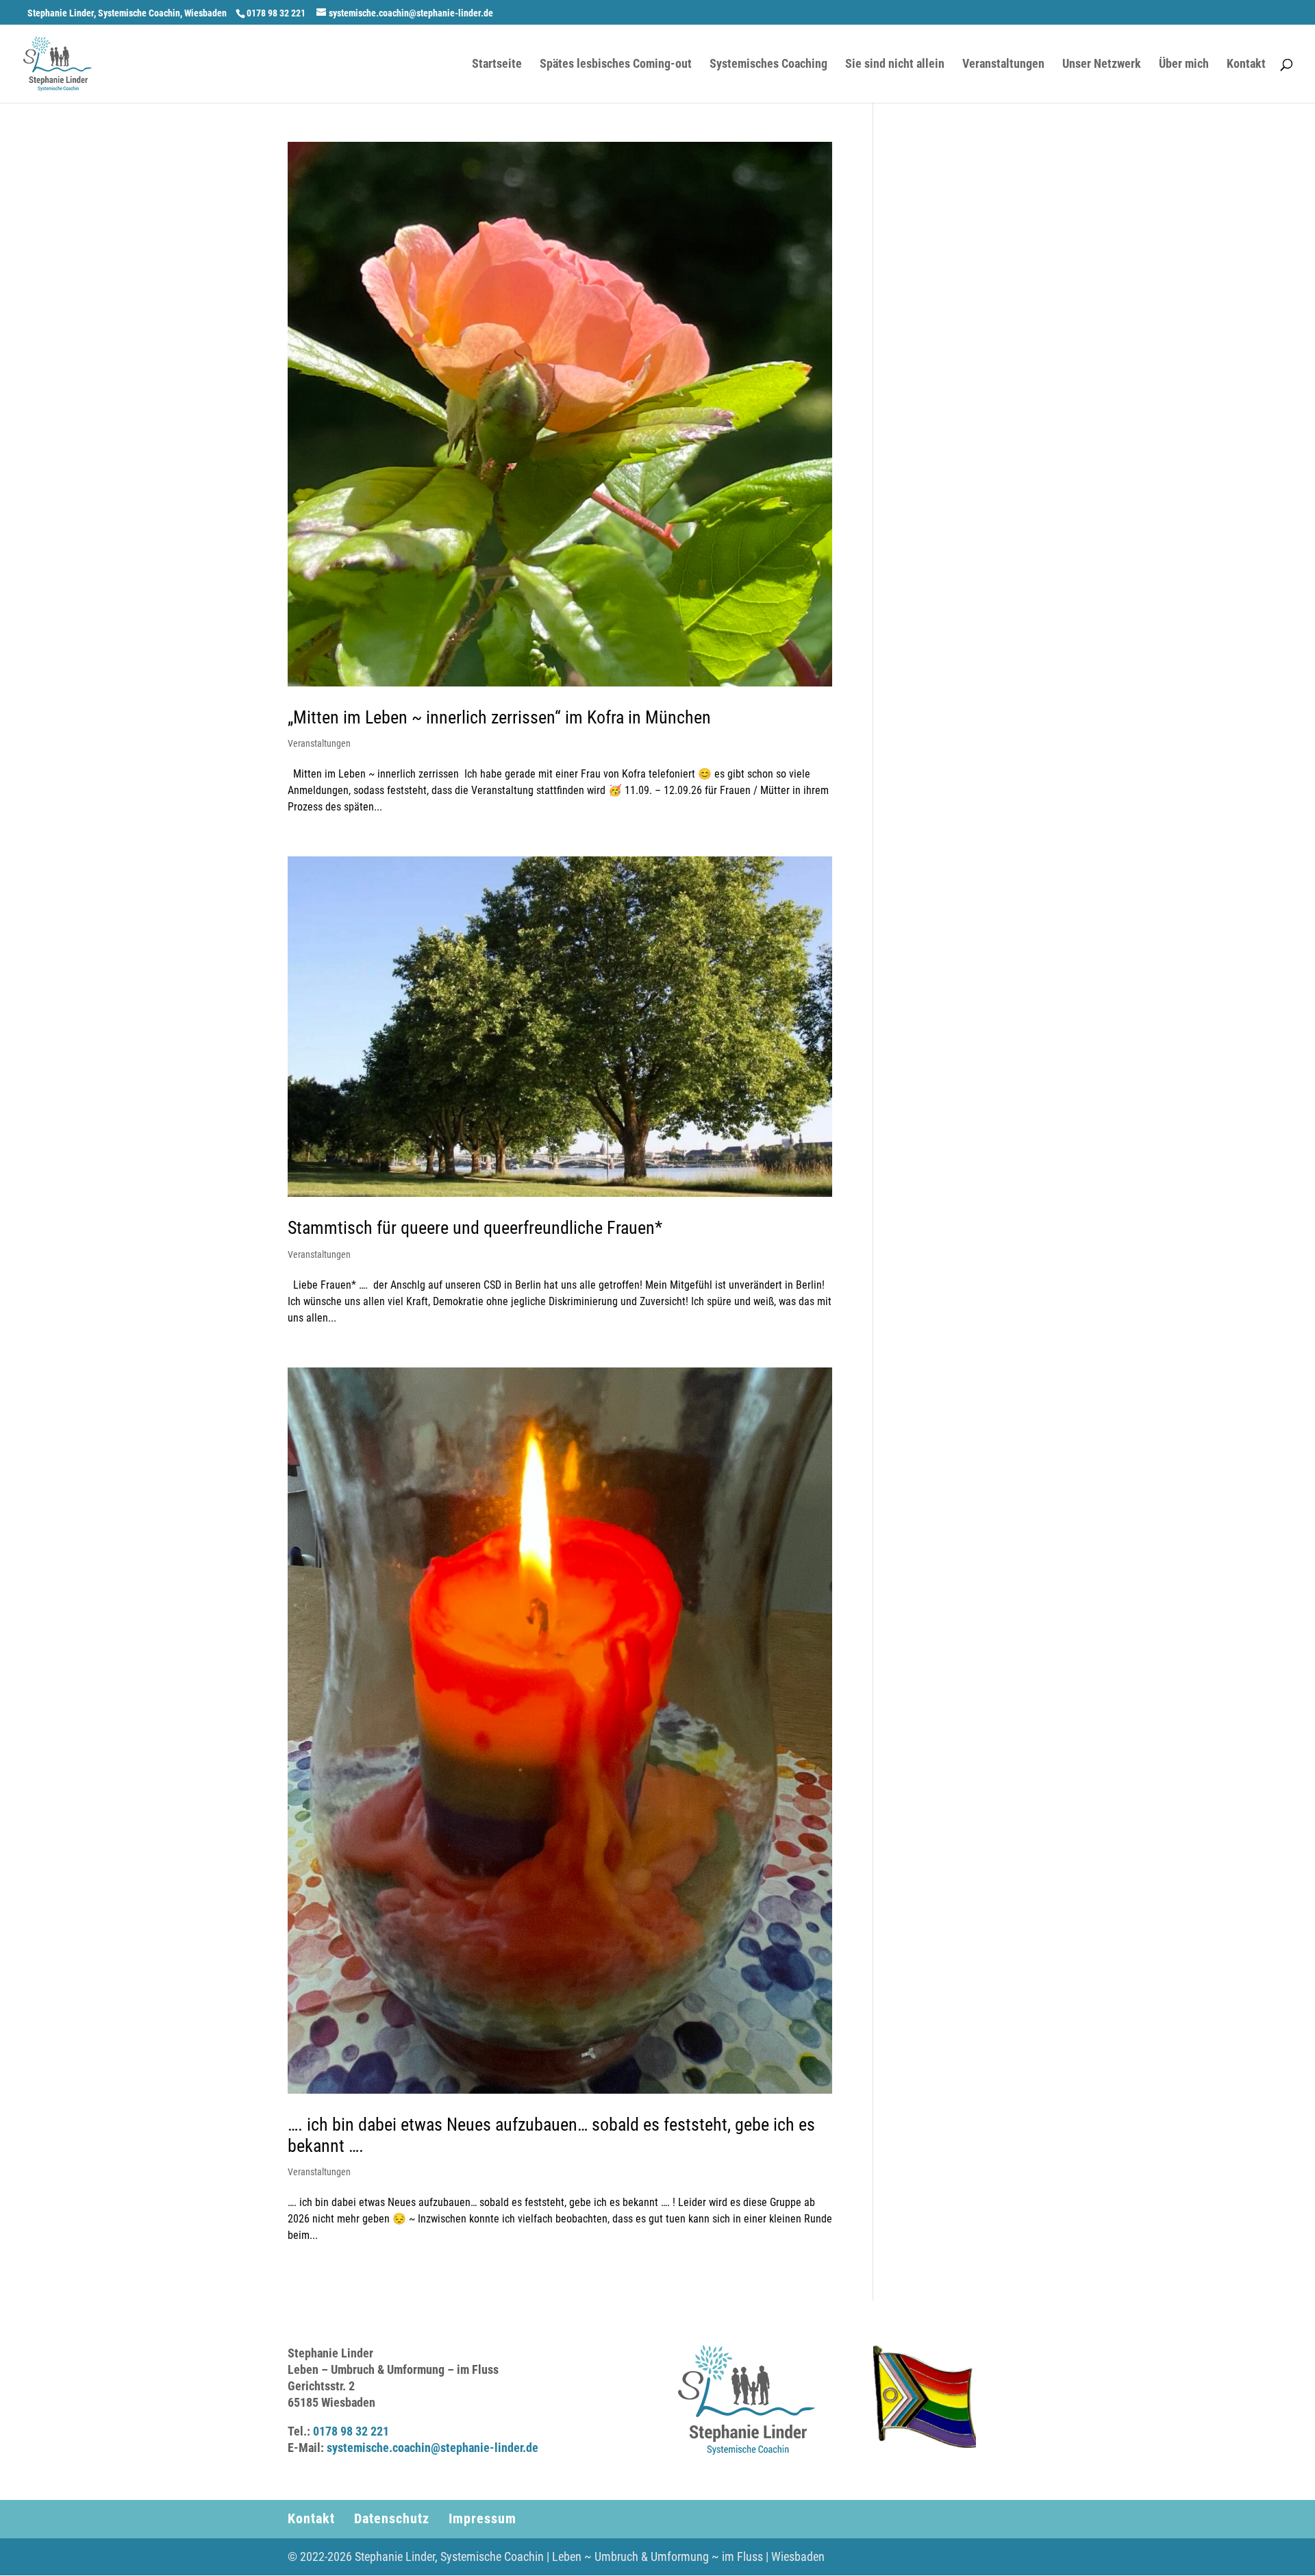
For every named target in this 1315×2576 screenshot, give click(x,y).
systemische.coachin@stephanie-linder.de (433, 2448)
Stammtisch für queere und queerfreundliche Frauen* (475, 1228)
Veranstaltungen (1003, 65)
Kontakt (1246, 65)
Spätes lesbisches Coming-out (616, 65)
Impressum (483, 2518)
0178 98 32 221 (351, 2431)
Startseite (497, 65)
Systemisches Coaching (768, 65)
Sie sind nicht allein (895, 65)
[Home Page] (58, 63)
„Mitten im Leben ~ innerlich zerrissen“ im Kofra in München (499, 717)
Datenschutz (392, 2518)
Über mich (1184, 65)
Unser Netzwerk (1102, 65)
